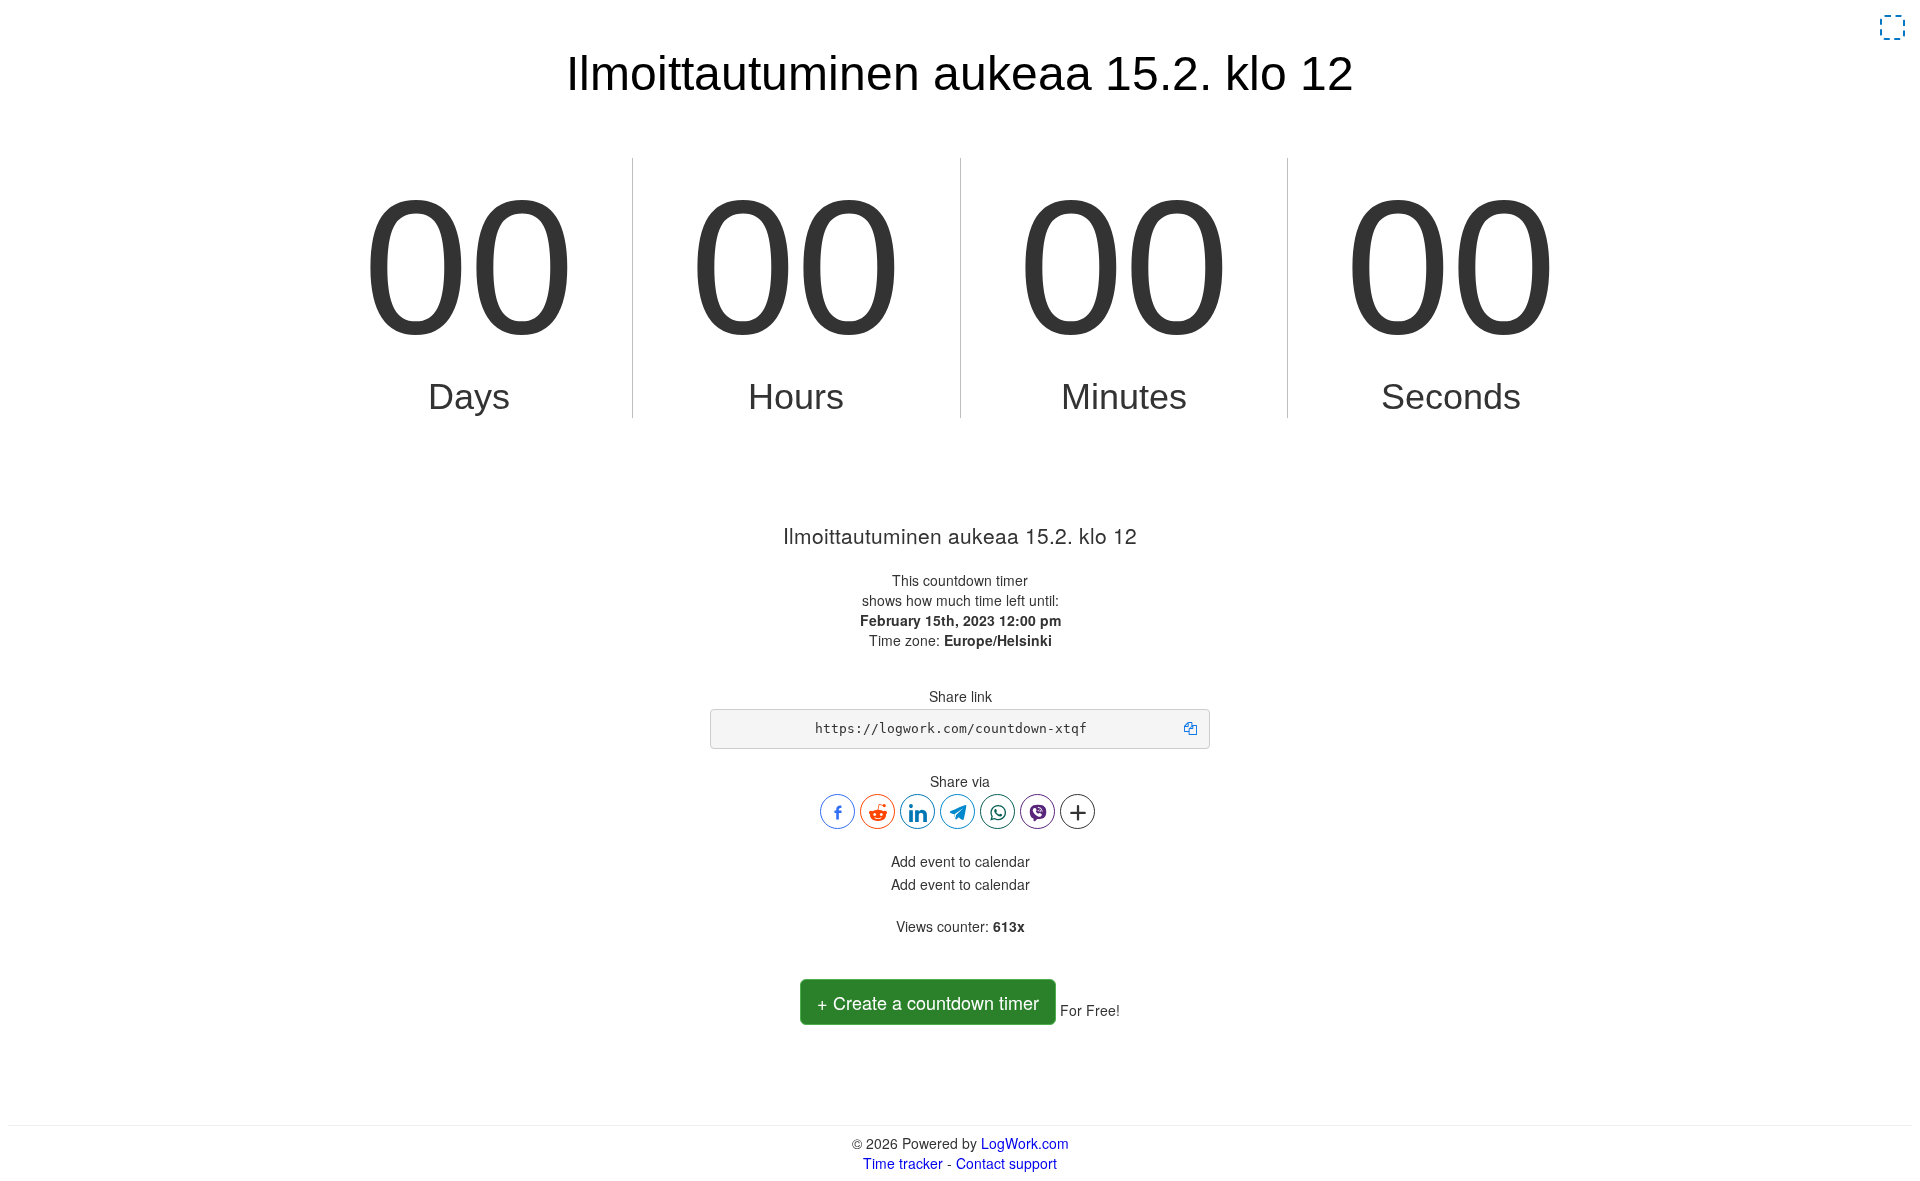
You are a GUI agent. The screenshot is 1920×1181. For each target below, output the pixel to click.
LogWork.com (1025, 1143)
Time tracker (903, 1163)
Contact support (1006, 1163)
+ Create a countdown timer (928, 1002)
